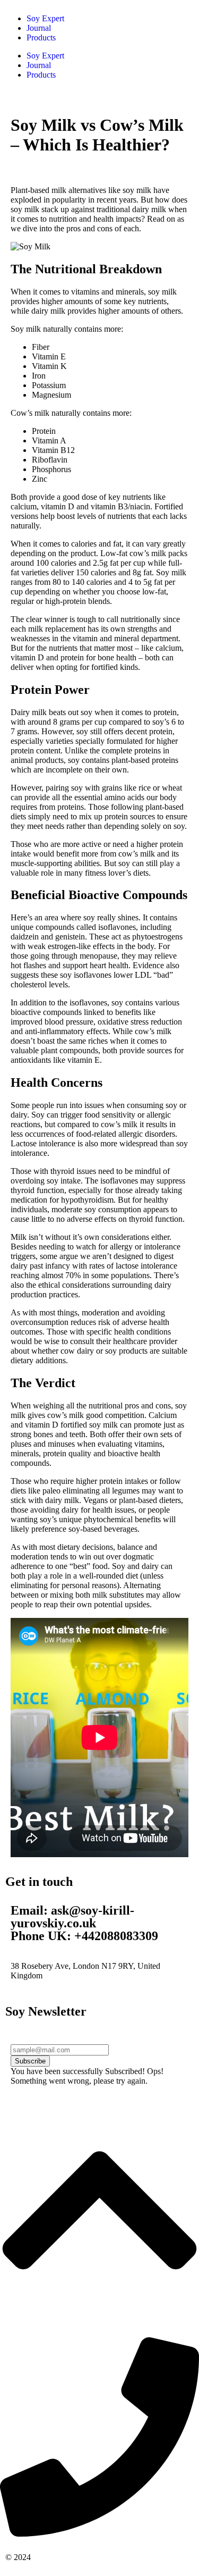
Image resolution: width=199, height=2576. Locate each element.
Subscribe (30, 2061)
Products (41, 37)
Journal (39, 28)
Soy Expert (45, 18)
